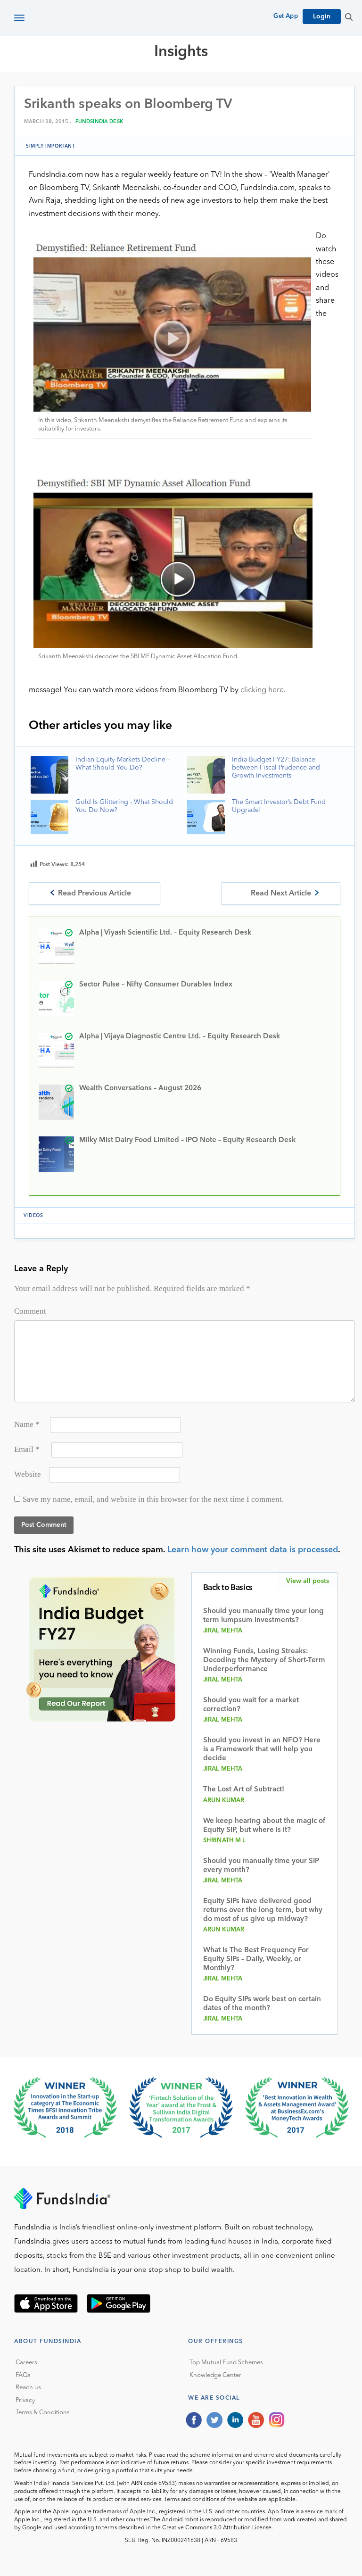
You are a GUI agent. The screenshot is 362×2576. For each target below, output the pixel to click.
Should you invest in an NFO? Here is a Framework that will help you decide (262, 1750)
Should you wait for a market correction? (251, 1705)
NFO (300, 86)
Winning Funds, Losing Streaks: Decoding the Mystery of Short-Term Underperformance (264, 1661)
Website (28, 1474)
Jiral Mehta (223, 1631)
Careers (26, 2363)
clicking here (262, 690)
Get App (286, 16)
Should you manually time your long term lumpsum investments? (263, 1616)
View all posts (308, 1581)
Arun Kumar (224, 1801)
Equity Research (250, 86)
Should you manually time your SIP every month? (261, 1866)
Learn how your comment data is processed (253, 1550)
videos (33, 1216)
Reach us (28, 2388)
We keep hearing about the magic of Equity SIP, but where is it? (264, 1826)
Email (27, 1449)
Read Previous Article (95, 894)
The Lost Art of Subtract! (244, 1790)
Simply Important (51, 146)
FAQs (23, 2375)
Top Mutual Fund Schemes (226, 2363)
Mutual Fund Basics (63, 86)
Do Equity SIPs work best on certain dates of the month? (262, 2004)
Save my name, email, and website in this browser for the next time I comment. (153, 1499)
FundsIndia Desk (99, 122)
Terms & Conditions (43, 2413)
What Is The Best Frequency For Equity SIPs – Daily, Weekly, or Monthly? (256, 1959)
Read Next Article (281, 894)
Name (27, 1424)
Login (322, 17)
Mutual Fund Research (161, 86)
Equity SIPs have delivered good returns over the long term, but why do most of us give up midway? (263, 1910)
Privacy (25, 2400)
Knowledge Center (215, 2375)
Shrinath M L (225, 1841)
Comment (30, 1311)
